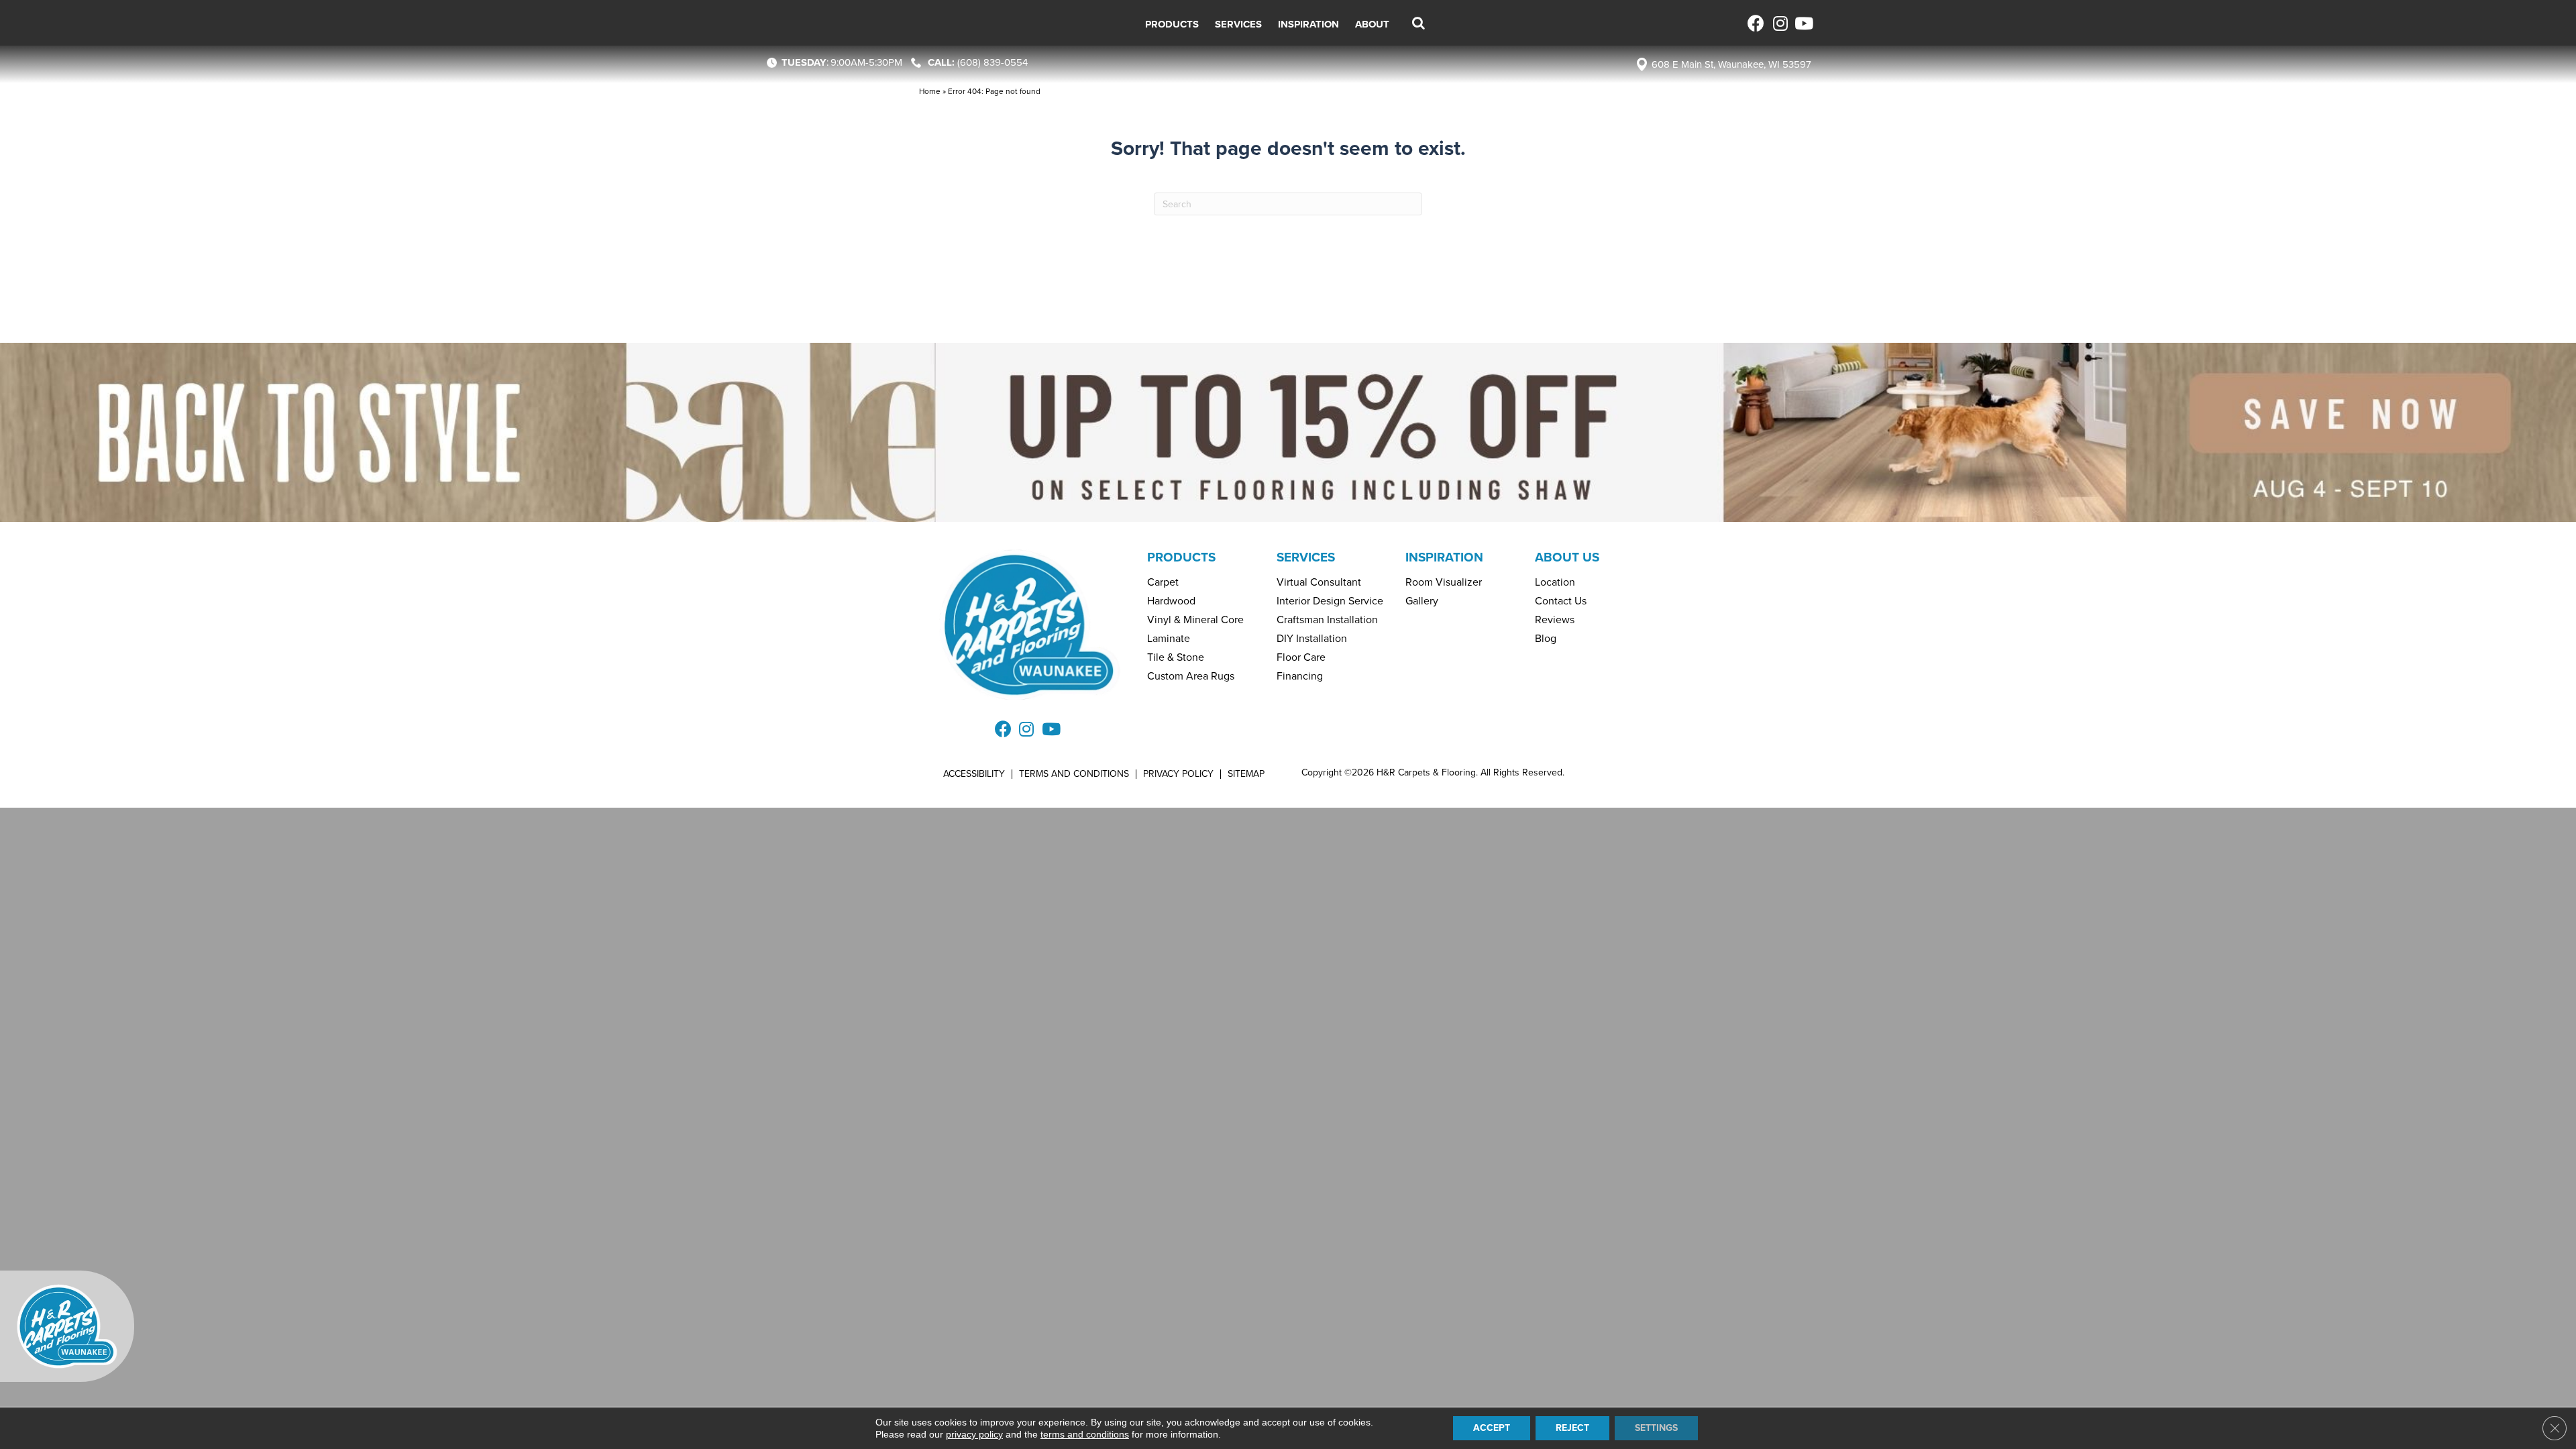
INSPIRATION (1444, 557)
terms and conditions (1085, 1434)
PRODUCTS (1181, 557)
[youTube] (1803, 23)
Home (930, 91)
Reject (1572, 1428)
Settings (1656, 1428)
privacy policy (974, 1434)
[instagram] (1779, 23)
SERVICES (1306, 557)
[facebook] (1756, 23)
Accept (1492, 1428)
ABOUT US (1567, 557)
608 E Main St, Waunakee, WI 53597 (1731, 64)
